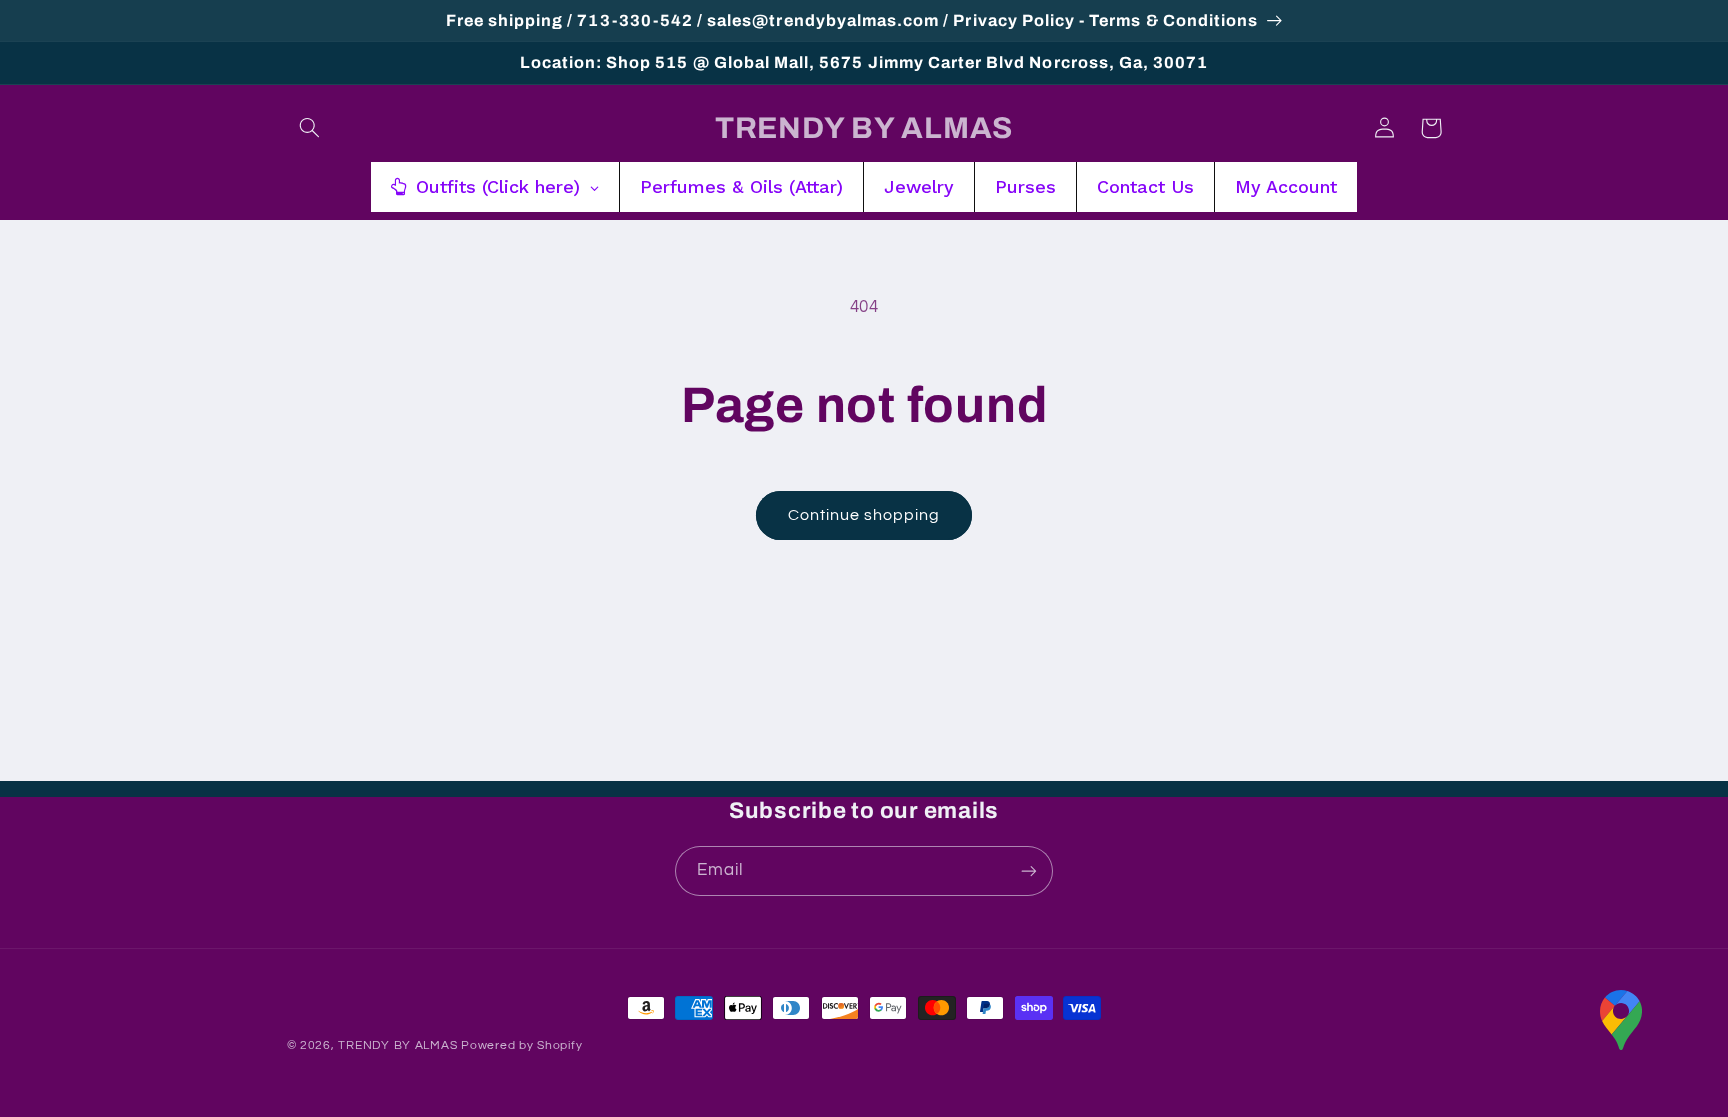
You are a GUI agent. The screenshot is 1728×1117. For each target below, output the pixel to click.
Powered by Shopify (521, 1045)
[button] (310, 128)
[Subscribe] (1029, 870)
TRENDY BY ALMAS (397, 1045)
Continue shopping (864, 515)
